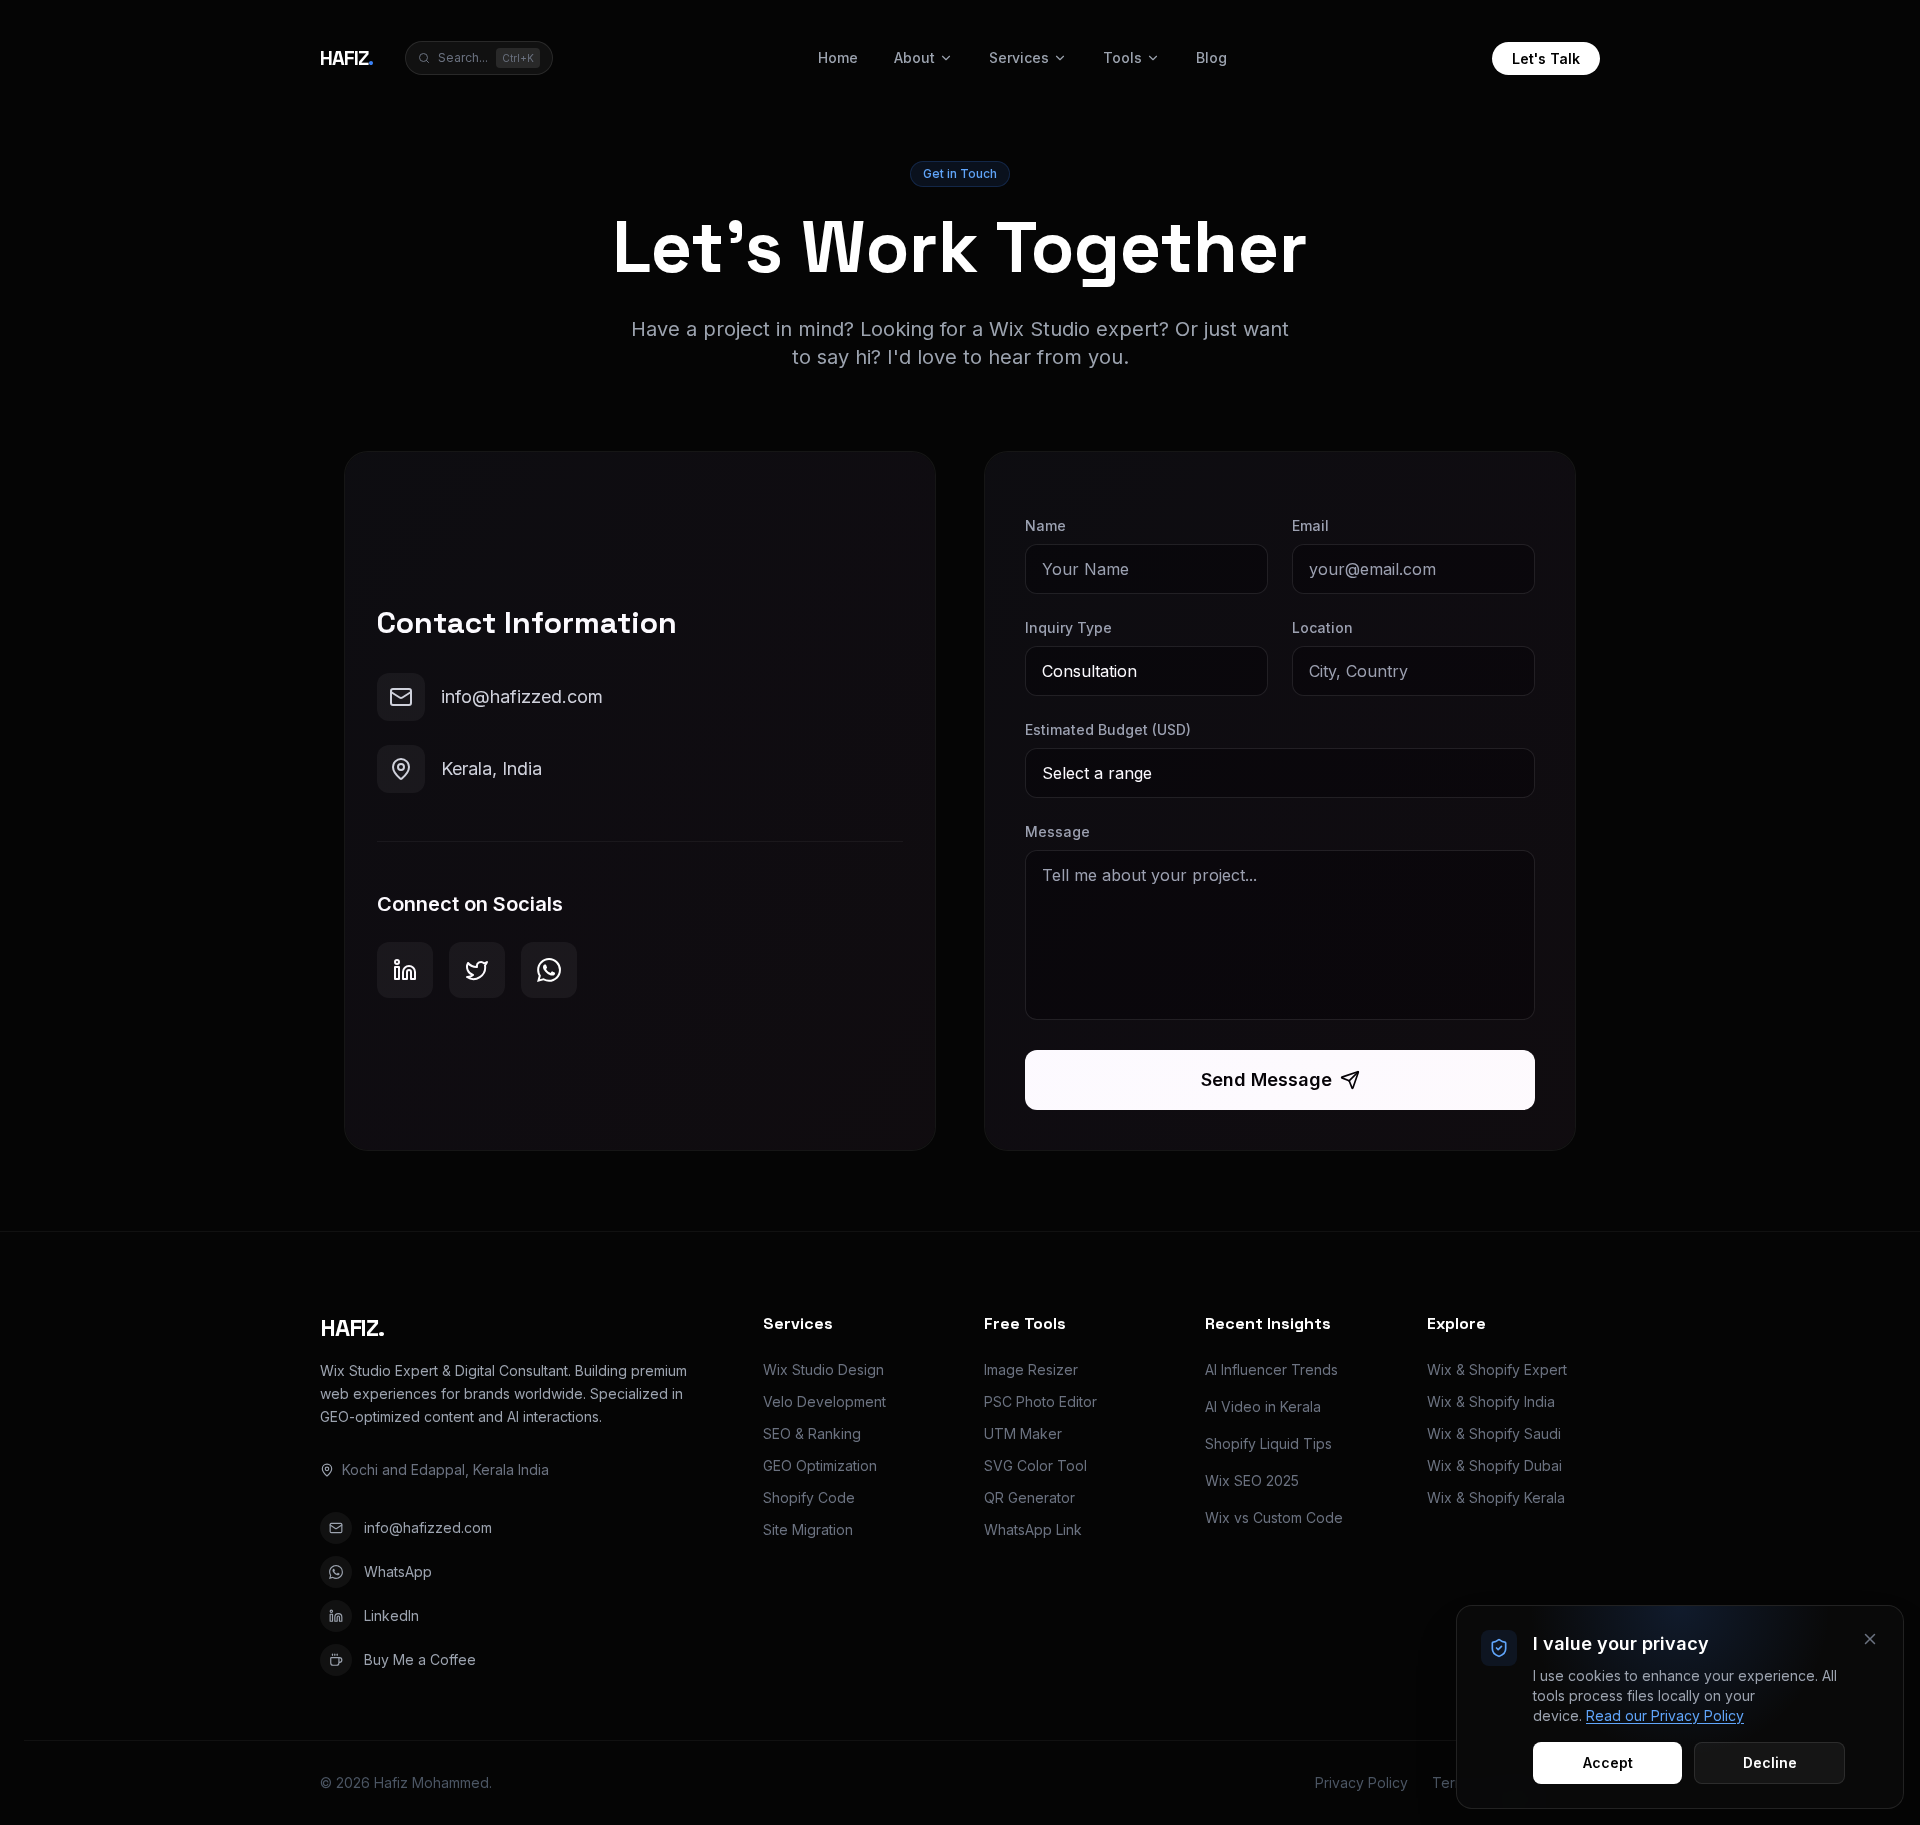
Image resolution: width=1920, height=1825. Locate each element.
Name (1045, 525)
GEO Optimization (820, 1465)
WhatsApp (398, 1571)
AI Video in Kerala (1263, 1406)
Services (1019, 57)
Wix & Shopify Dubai (1494, 1465)
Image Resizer (1031, 1369)
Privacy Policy (1361, 1782)
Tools (1122, 57)
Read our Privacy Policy (1665, 1715)
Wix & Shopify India (1491, 1401)
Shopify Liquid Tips (1268, 1443)
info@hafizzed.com (428, 1527)
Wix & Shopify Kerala (1496, 1497)
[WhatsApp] (549, 970)
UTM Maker (1023, 1433)
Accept (1608, 1762)
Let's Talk (1546, 58)
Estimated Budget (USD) (1108, 729)
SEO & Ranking (812, 1433)
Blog (1211, 57)
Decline (1770, 1762)
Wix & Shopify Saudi (1494, 1433)
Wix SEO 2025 (1252, 1480)
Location (1322, 627)
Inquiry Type (1068, 627)
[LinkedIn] (405, 970)
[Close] (1870, 1639)
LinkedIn (391, 1615)
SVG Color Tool (1035, 1465)
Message (1057, 831)
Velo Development (824, 1401)
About (914, 57)
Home (838, 57)
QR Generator (1029, 1497)
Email (1310, 525)
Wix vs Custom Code (1274, 1517)
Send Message (1266, 1079)
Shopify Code (809, 1497)
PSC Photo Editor (1040, 1401)
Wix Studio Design (823, 1369)
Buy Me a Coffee (420, 1659)
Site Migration (808, 1529)
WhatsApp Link (1033, 1529)
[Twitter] (477, 970)
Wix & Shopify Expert (1497, 1369)
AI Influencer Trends (1271, 1369)
